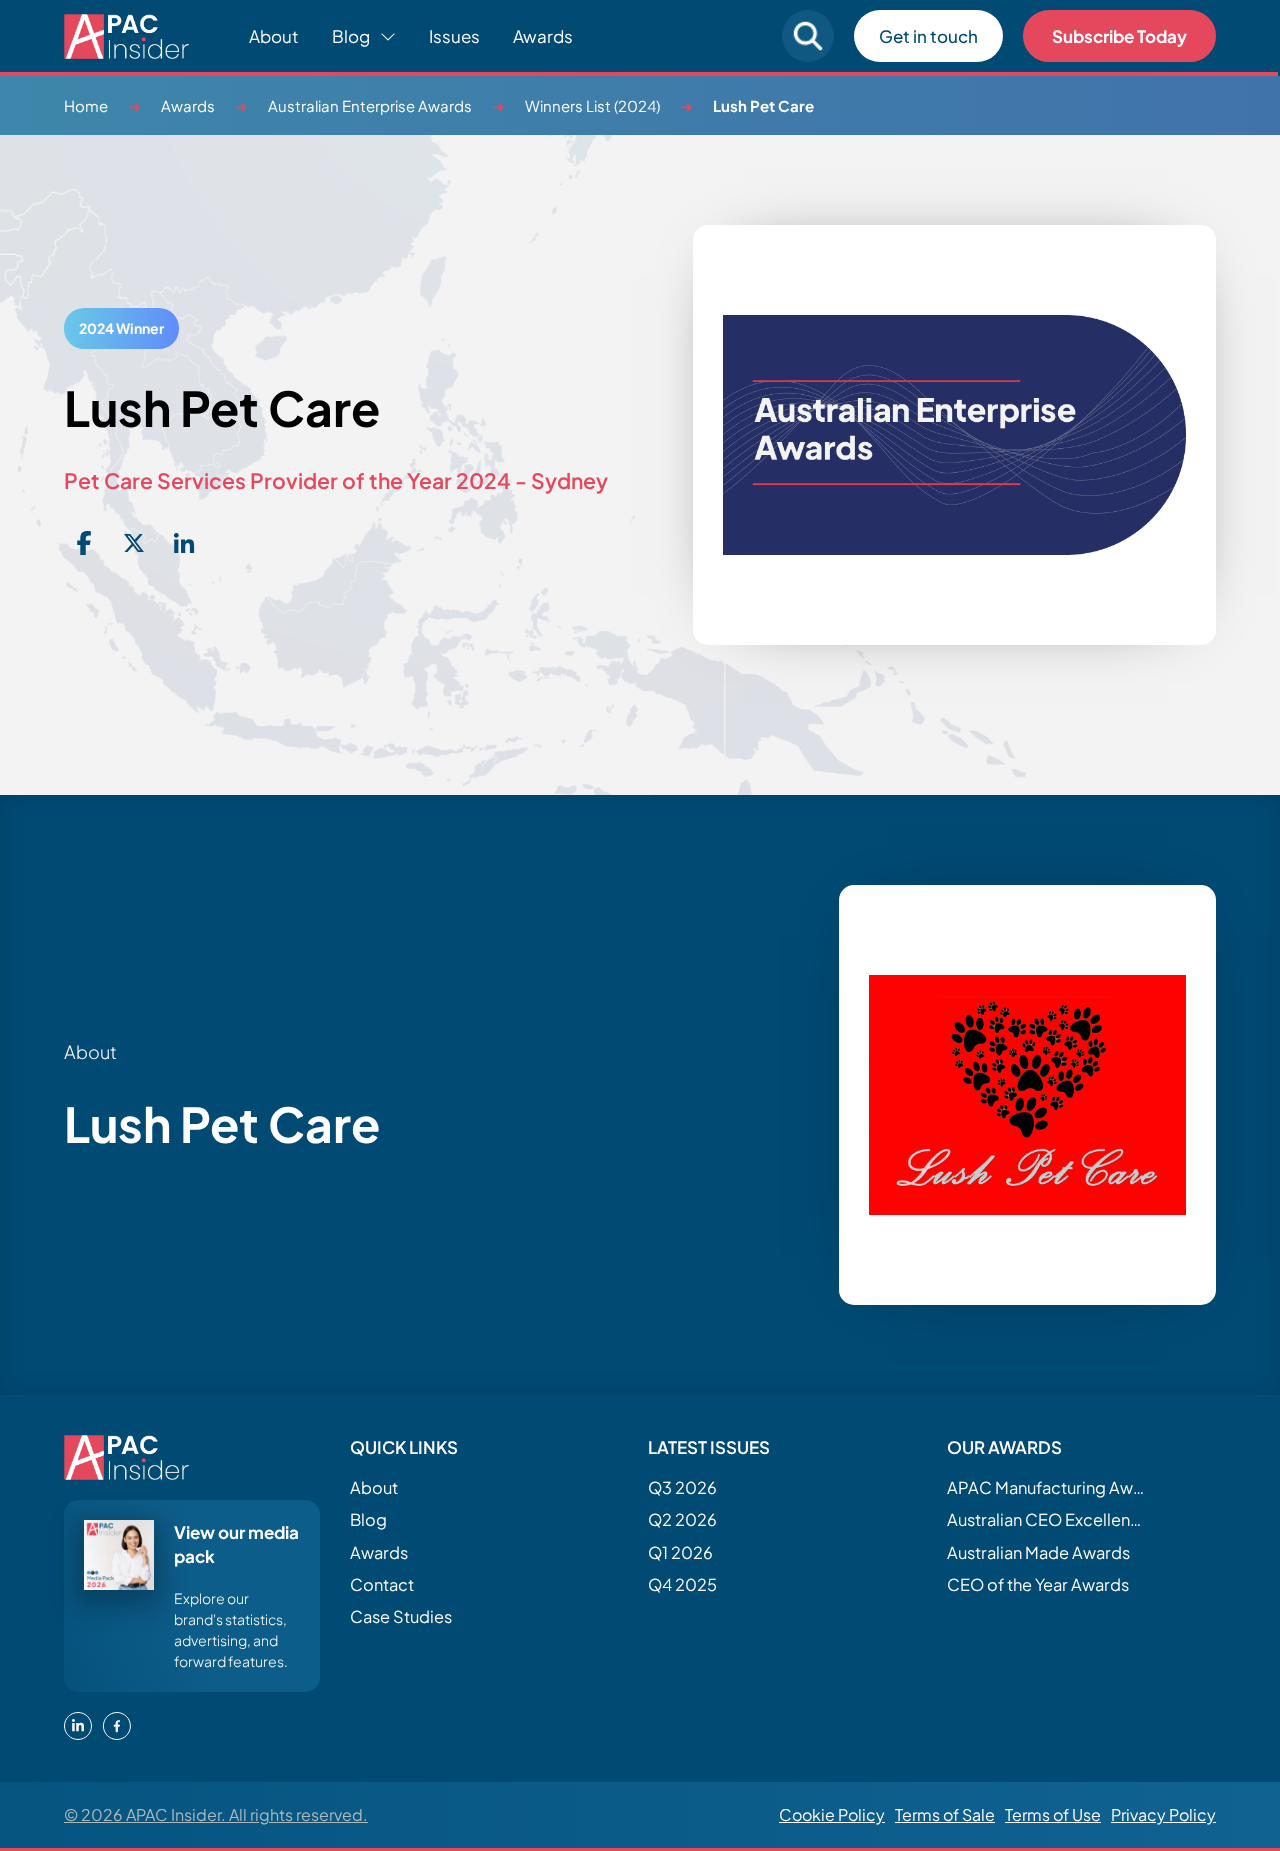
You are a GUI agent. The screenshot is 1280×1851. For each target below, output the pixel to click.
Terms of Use (1053, 1814)
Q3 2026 (682, 1487)
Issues (454, 36)
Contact (382, 1584)
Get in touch (928, 36)
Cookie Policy (832, 1814)
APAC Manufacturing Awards (1047, 1487)
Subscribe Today (1119, 36)
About (274, 36)
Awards (543, 36)
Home (86, 105)
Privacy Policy (1163, 1814)
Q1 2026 (680, 1552)
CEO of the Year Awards (1038, 1584)
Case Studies (401, 1616)
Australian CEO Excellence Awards (1047, 1519)
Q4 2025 (682, 1584)
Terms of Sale (945, 1814)
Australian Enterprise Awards (370, 105)
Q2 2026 (682, 1519)
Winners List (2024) (592, 105)
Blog (368, 1519)
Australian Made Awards (1038, 1552)
